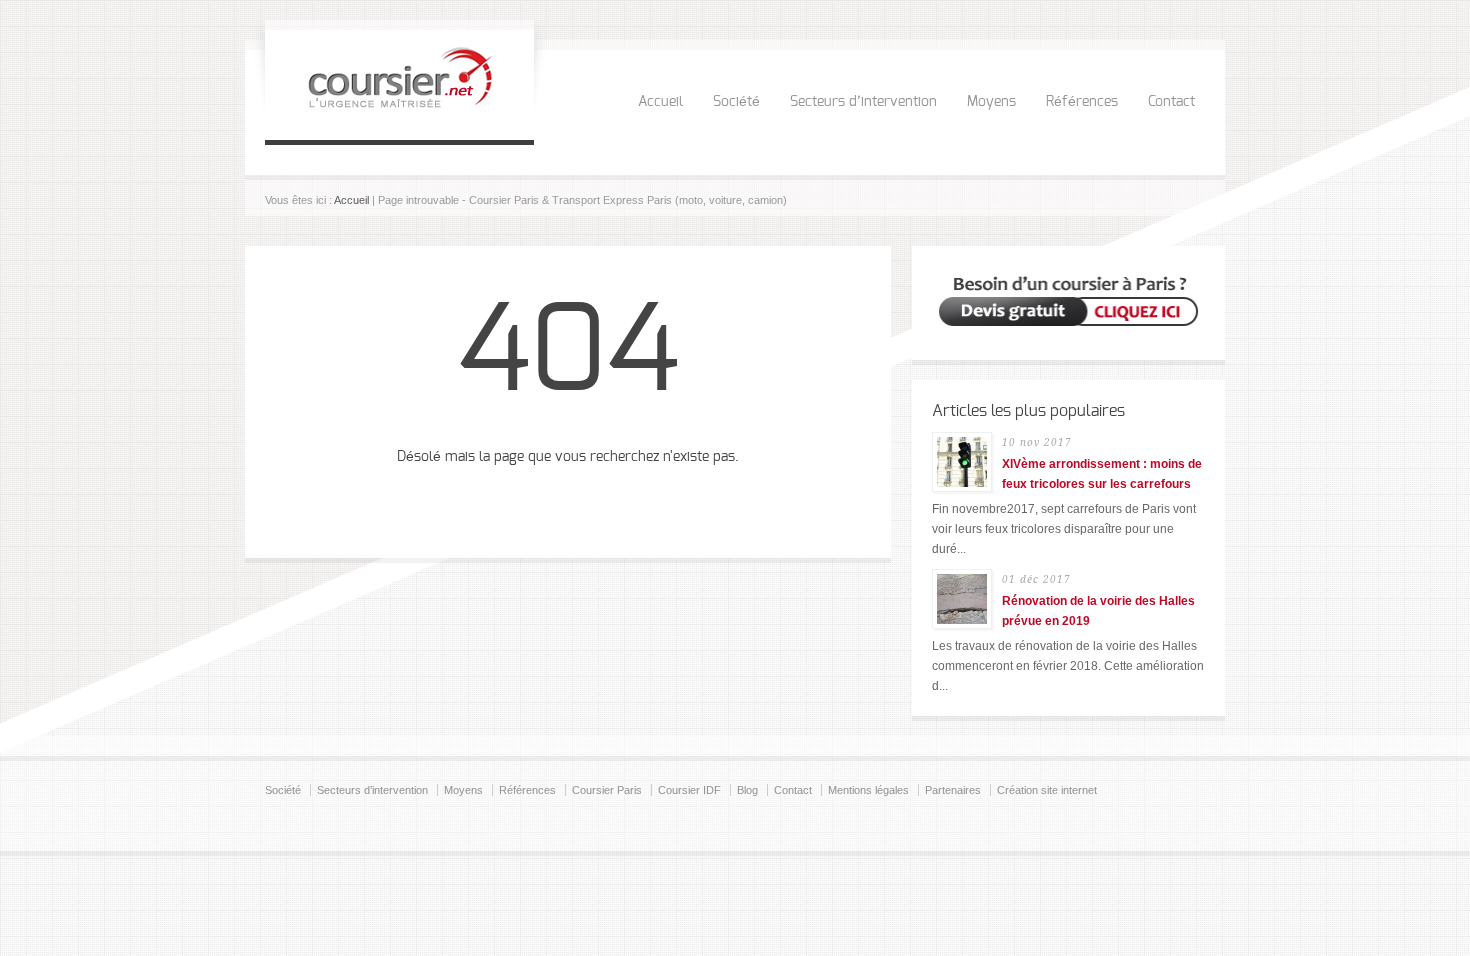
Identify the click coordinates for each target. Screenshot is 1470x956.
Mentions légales (868, 790)
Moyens (991, 102)
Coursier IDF (689, 790)
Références (1082, 102)
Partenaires (953, 790)
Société (736, 102)
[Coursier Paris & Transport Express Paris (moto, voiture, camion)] (399, 116)
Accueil (660, 102)
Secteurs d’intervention (863, 102)
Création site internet (1047, 790)
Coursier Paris (607, 790)
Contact (1171, 102)
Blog (747, 790)
